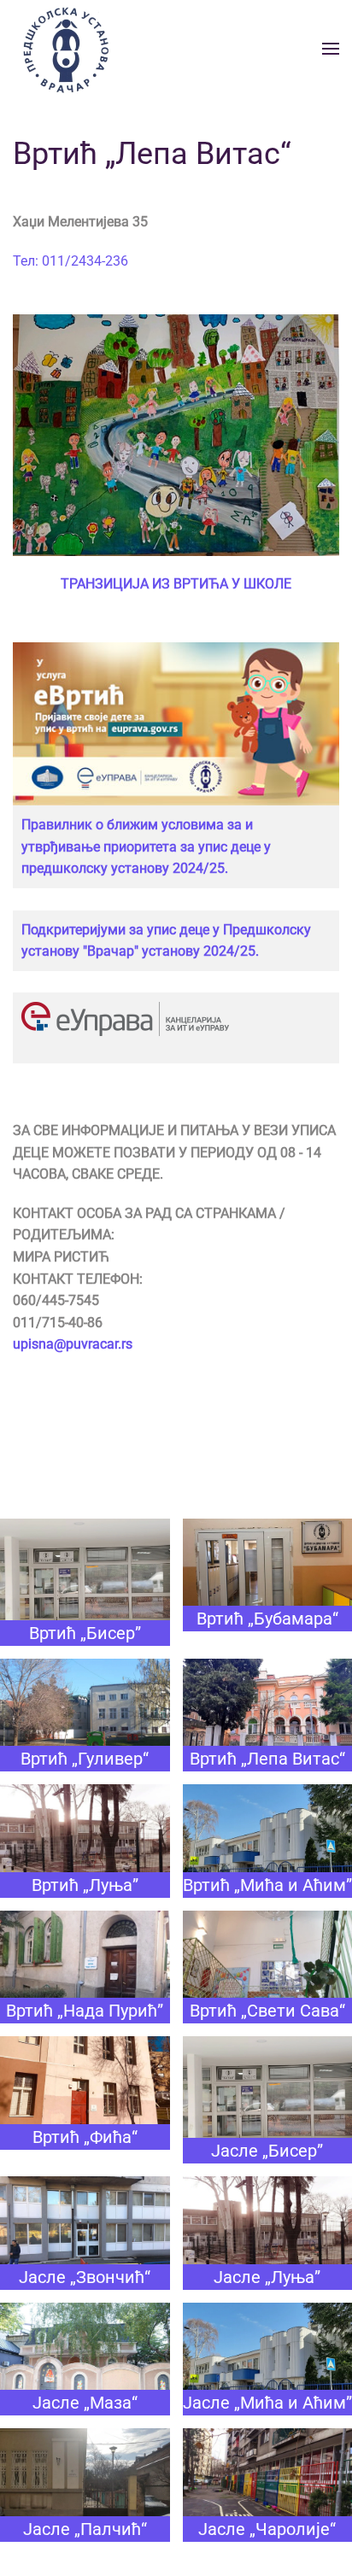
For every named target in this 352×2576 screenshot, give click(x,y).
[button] (331, 49)
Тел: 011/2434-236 (70, 261)
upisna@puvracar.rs (73, 1344)
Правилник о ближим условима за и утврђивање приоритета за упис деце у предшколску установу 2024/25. (146, 846)
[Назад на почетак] (64, 48)
